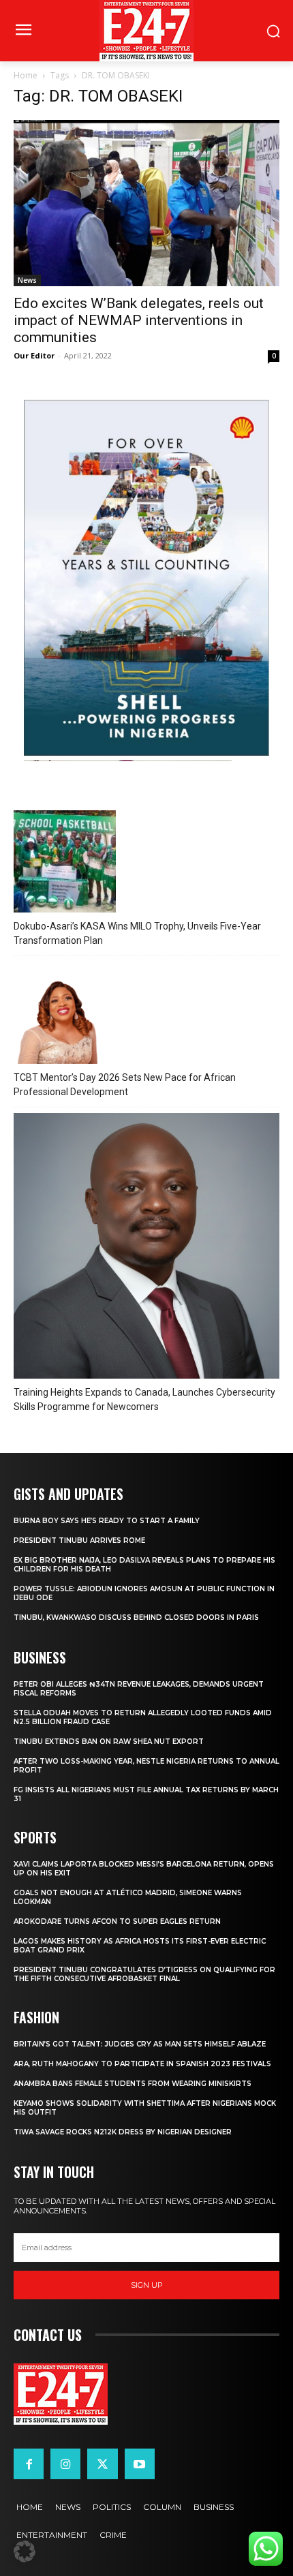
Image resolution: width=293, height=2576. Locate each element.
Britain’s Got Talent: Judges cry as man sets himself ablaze (140, 2044)
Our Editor (34, 355)
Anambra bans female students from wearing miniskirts (133, 2084)
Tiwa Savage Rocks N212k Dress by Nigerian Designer (123, 2132)
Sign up (147, 2285)
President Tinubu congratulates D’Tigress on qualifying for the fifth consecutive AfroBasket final (144, 1974)
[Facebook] (29, 2464)
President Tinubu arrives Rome (79, 1540)
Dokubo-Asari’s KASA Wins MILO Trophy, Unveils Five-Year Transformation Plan (137, 933)
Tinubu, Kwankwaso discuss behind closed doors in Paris (136, 1617)
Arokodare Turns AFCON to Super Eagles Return (117, 1921)
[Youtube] (140, 2464)
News (27, 280)
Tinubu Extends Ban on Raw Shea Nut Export (109, 1742)
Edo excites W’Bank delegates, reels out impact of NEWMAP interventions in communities (139, 320)
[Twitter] (102, 2464)
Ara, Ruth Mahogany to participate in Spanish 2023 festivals (142, 2064)
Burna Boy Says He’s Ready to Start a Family (107, 1521)
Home (26, 75)
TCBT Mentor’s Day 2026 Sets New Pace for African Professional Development (125, 1085)
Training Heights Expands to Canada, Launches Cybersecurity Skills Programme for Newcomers (144, 1399)
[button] (25, 2551)
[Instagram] (65, 2464)
